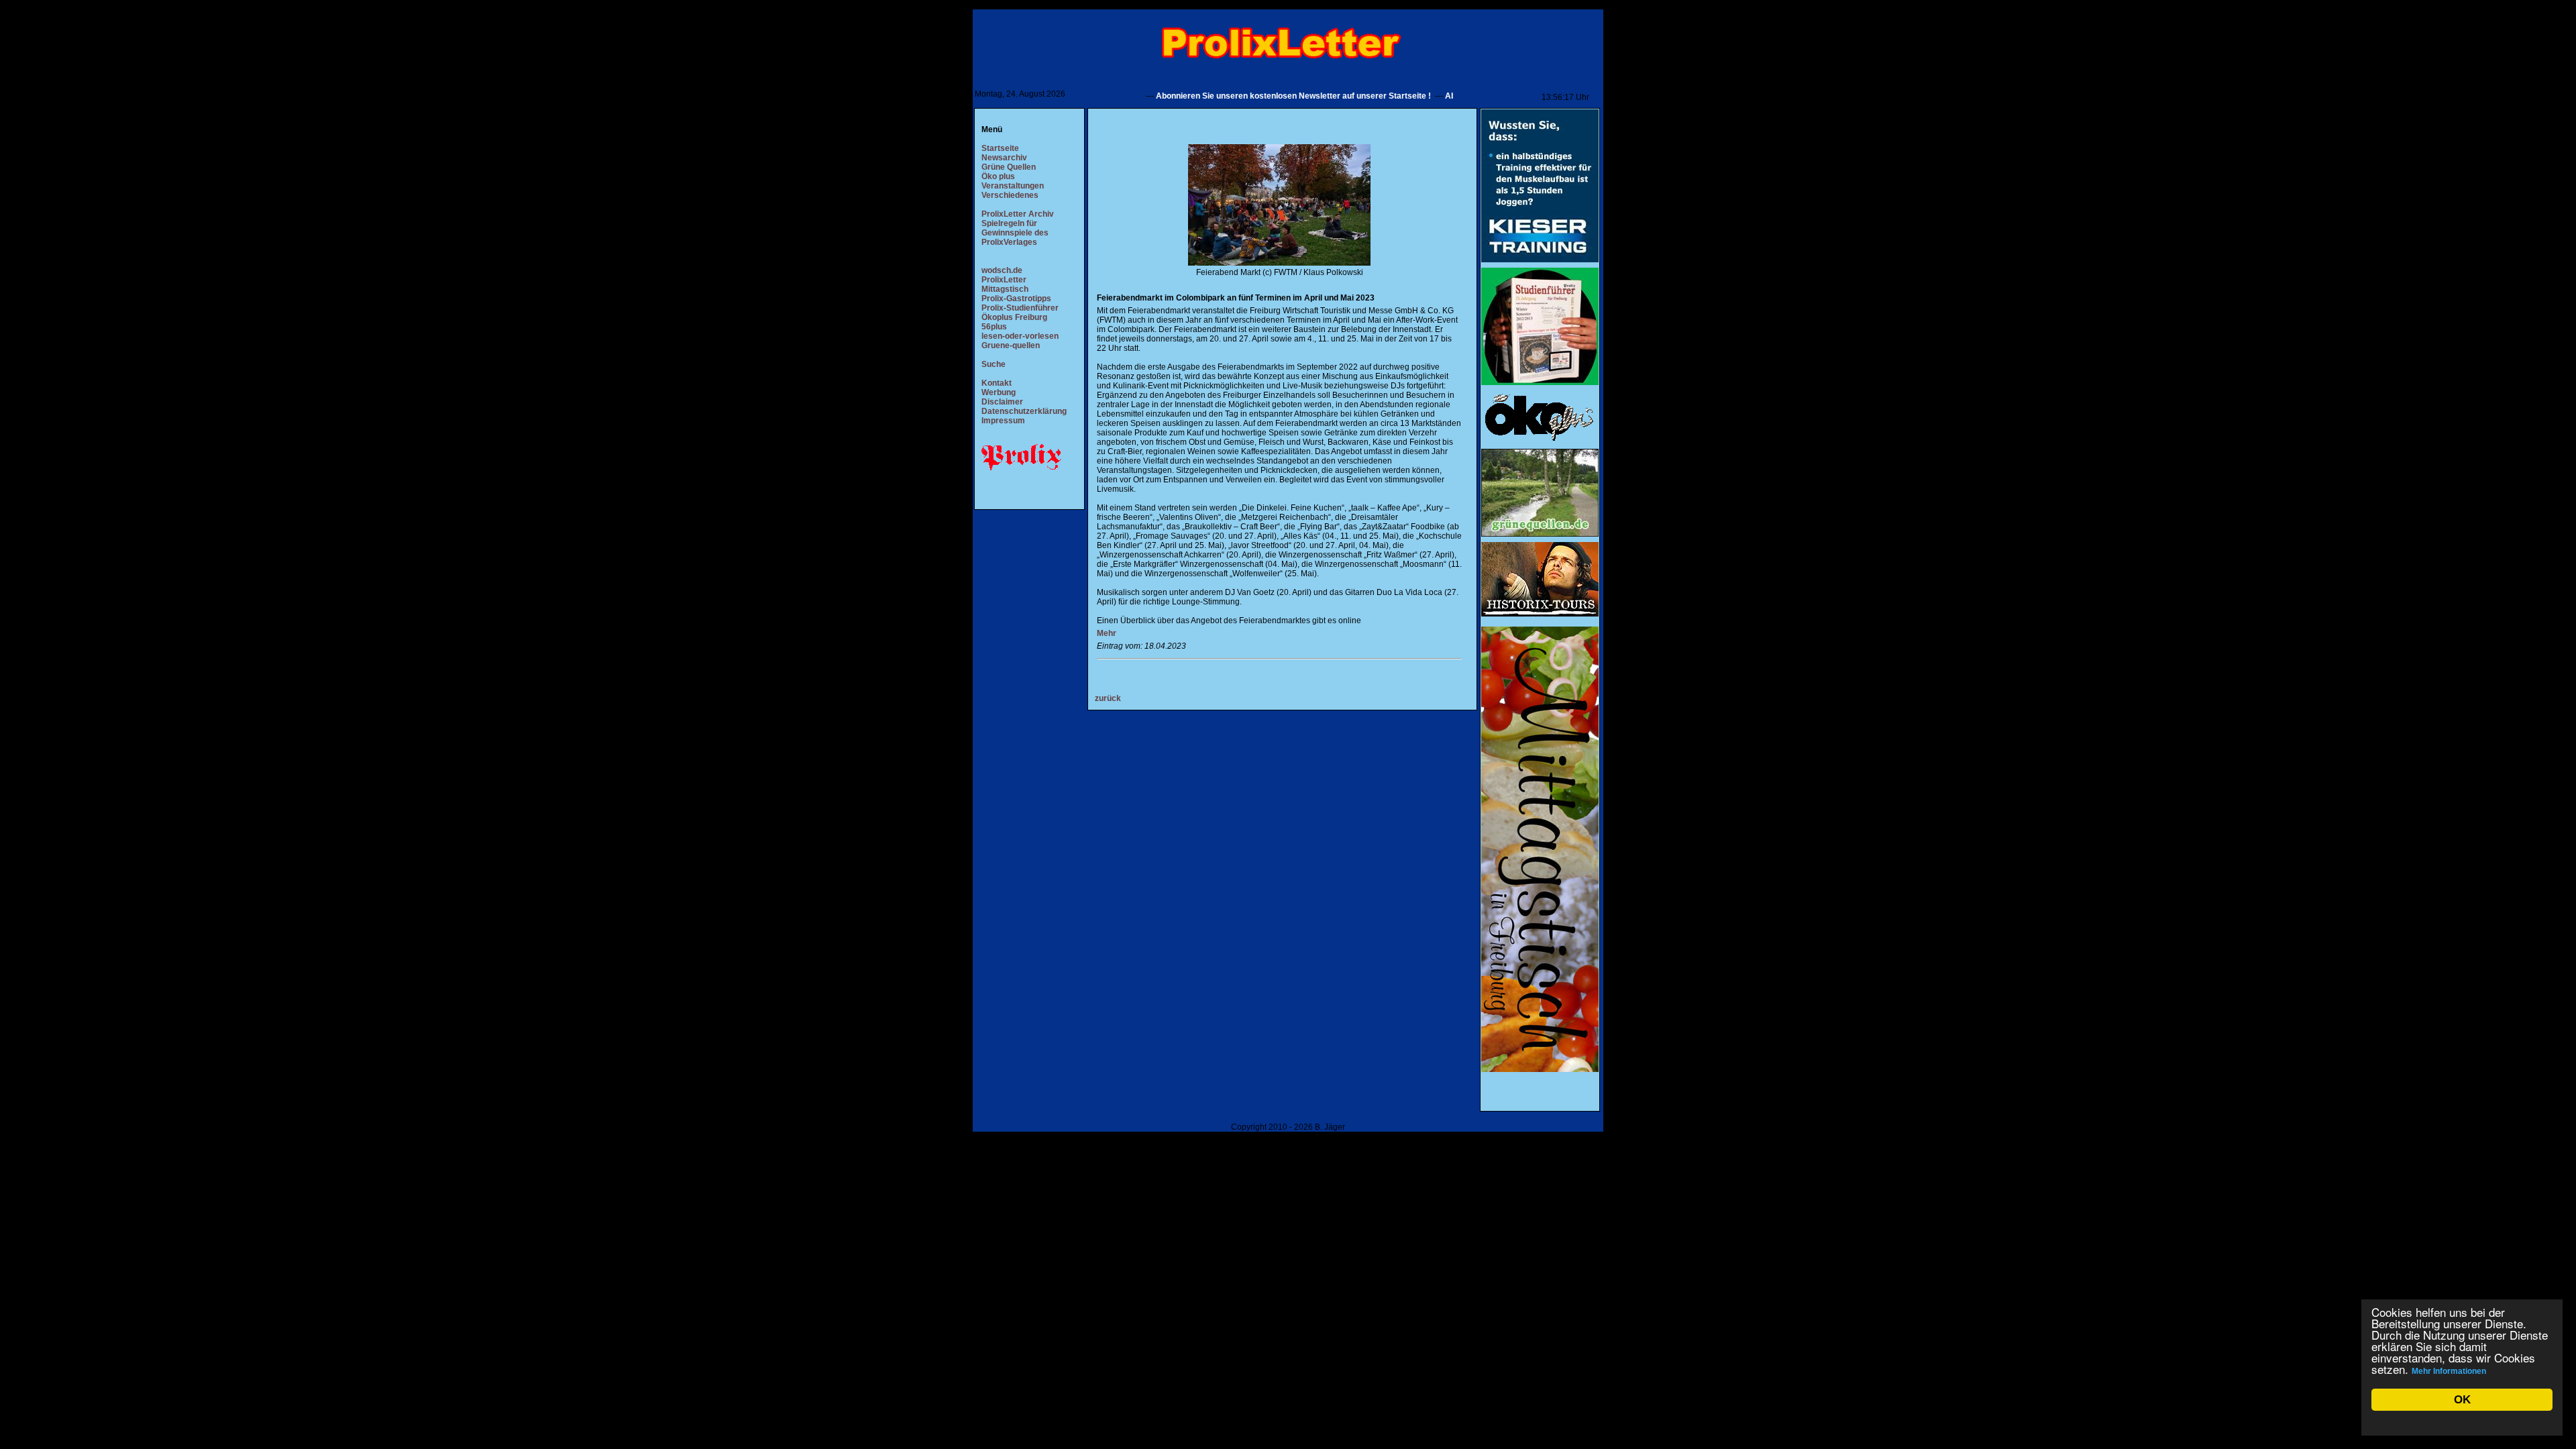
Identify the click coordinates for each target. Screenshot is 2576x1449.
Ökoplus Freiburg (1014, 317)
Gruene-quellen (1011, 345)
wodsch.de (1002, 270)
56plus (994, 327)
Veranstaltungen (1013, 186)
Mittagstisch (1005, 289)
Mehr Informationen (2449, 1371)
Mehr (1107, 633)
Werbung (999, 392)
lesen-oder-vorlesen (1020, 336)
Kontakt (997, 383)
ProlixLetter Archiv (1018, 214)
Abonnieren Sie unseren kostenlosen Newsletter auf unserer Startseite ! (1250, 96)
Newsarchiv (1004, 158)
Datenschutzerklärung (1024, 411)
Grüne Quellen (1009, 167)
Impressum (1003, 421)
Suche (994, 364)
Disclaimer (1002, 402)
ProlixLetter (1004, 280)
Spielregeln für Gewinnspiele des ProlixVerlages (1015, 233)
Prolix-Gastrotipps (1016, 299)
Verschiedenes (1010, 195)
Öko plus (998, 176)
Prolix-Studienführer (1020, 308)
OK (2462, 1400)
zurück (1108, 698)
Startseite (1000, 148)
